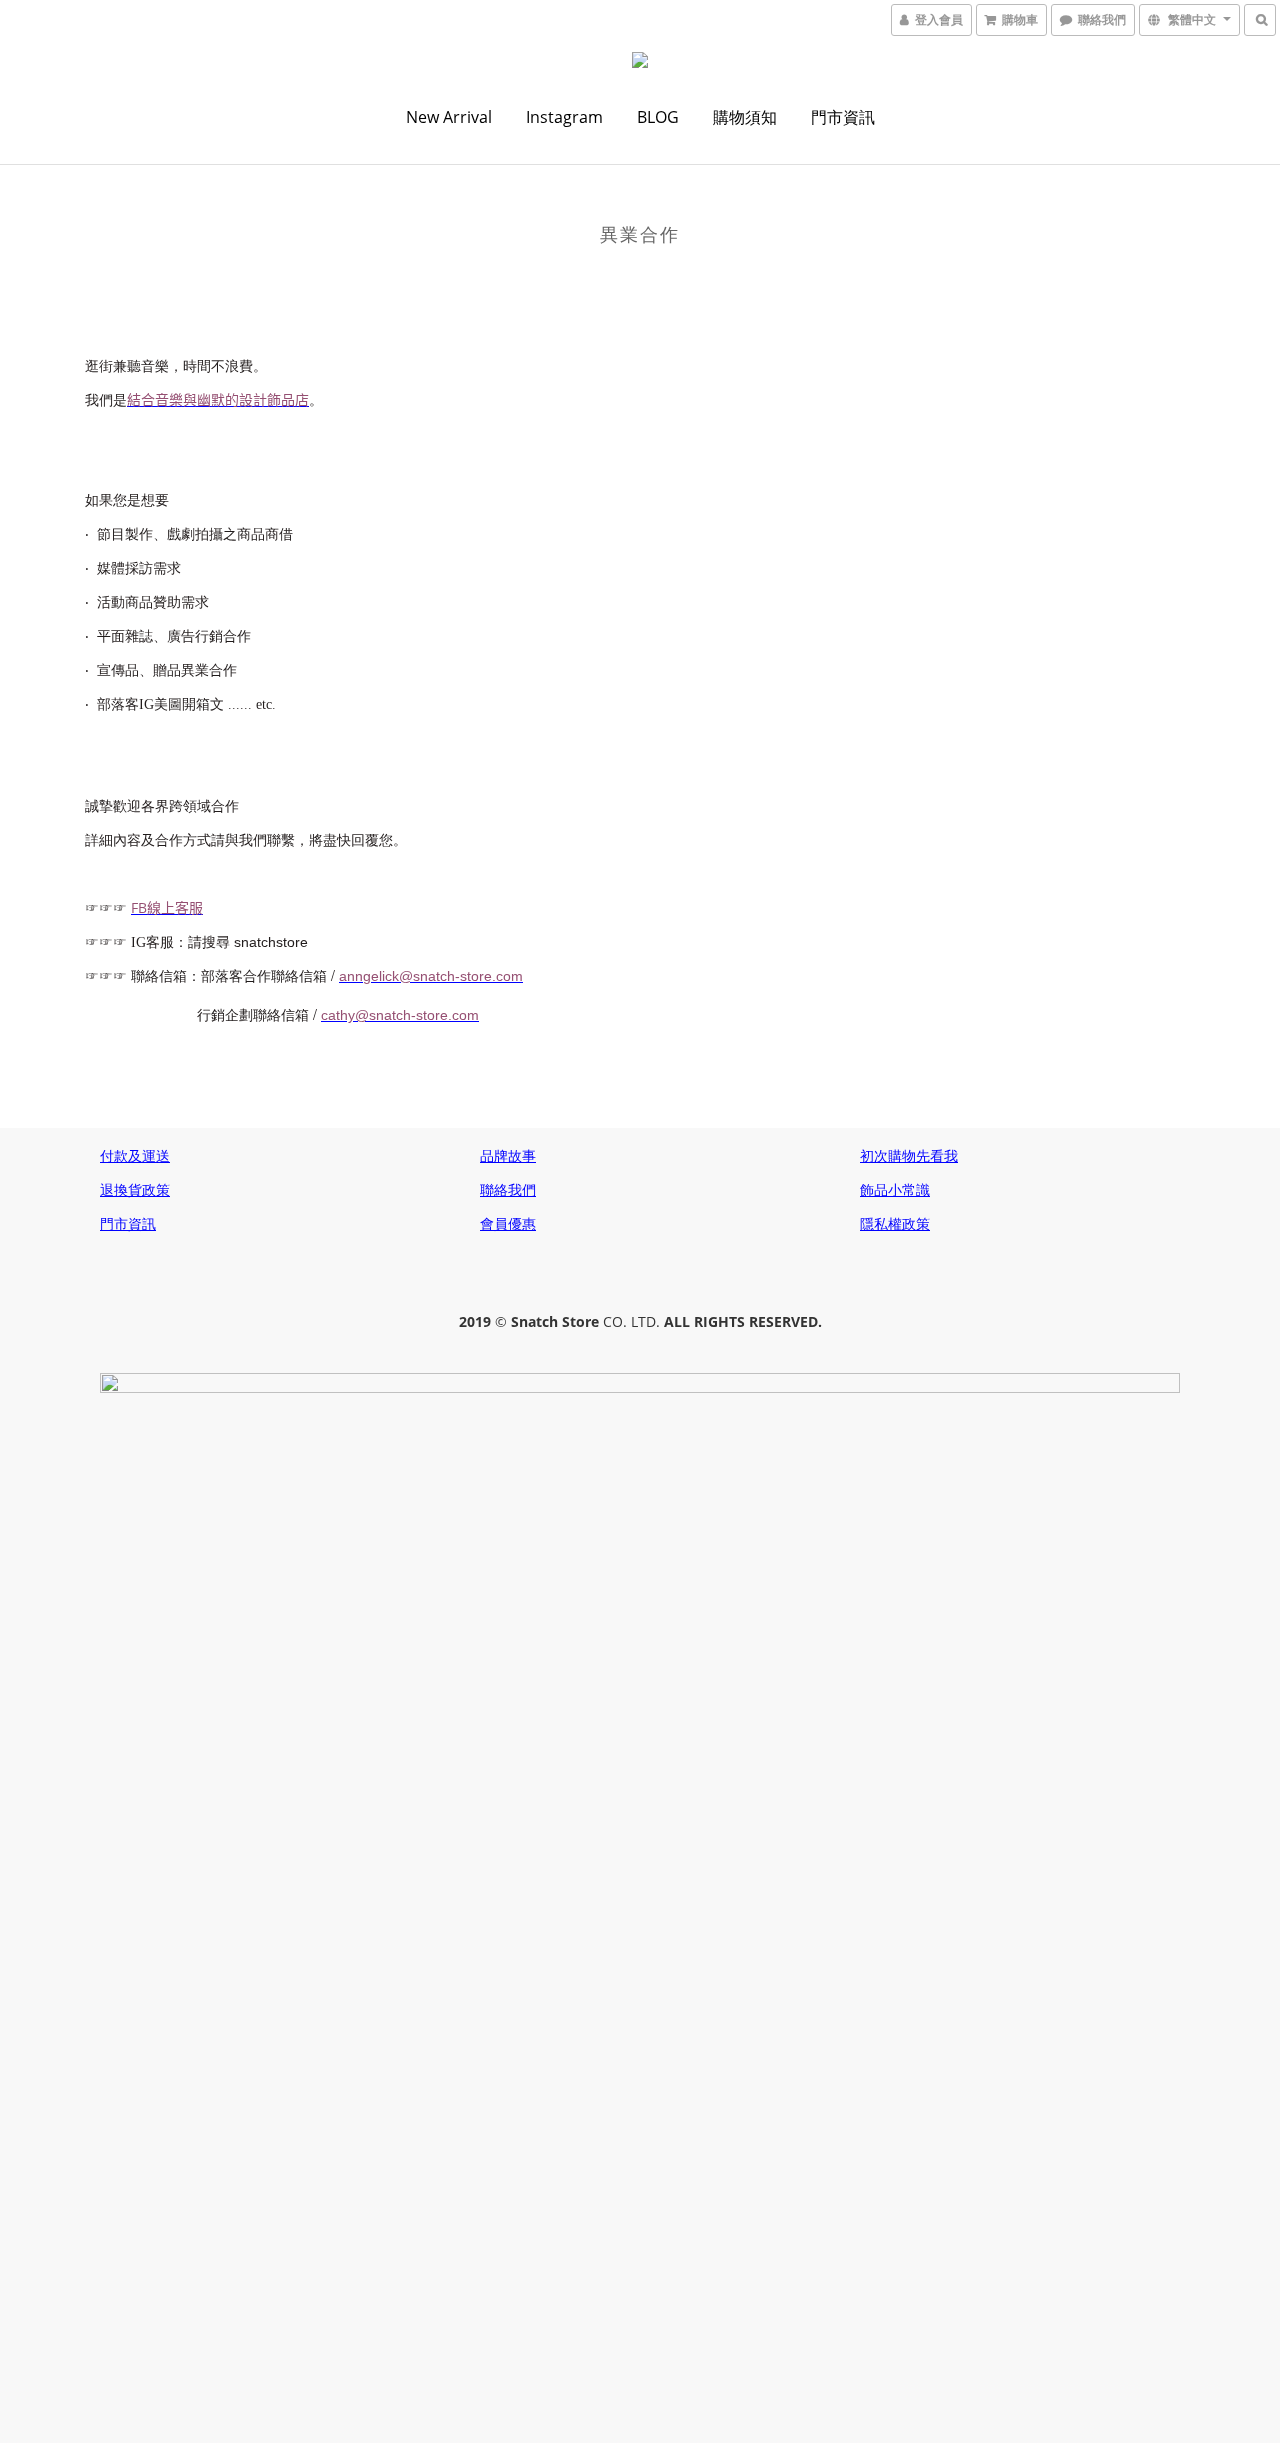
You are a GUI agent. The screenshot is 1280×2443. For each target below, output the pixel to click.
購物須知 (745, 117)
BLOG (658, 117)
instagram (564, 117)
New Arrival (449, 117)
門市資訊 (843, 117)
